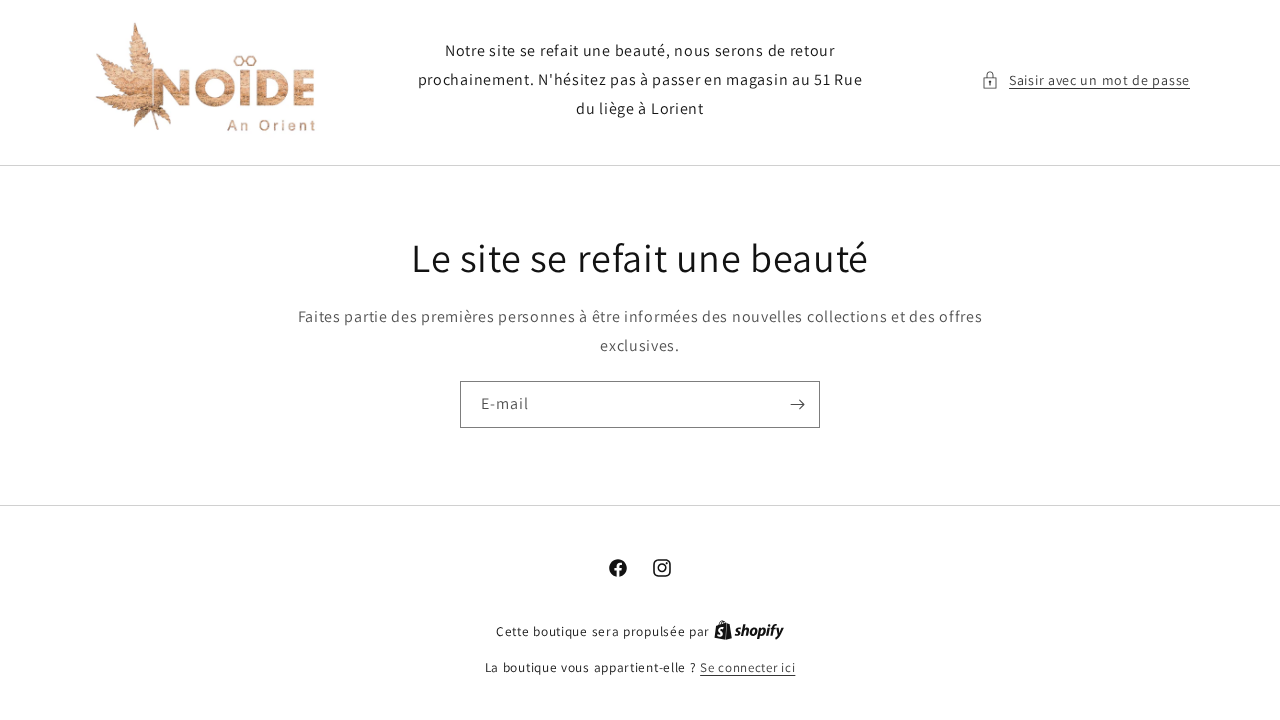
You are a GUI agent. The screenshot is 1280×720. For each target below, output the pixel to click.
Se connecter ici (747, 667)
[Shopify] (749, 631)
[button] (1085, 80)
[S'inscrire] (797, 404)
